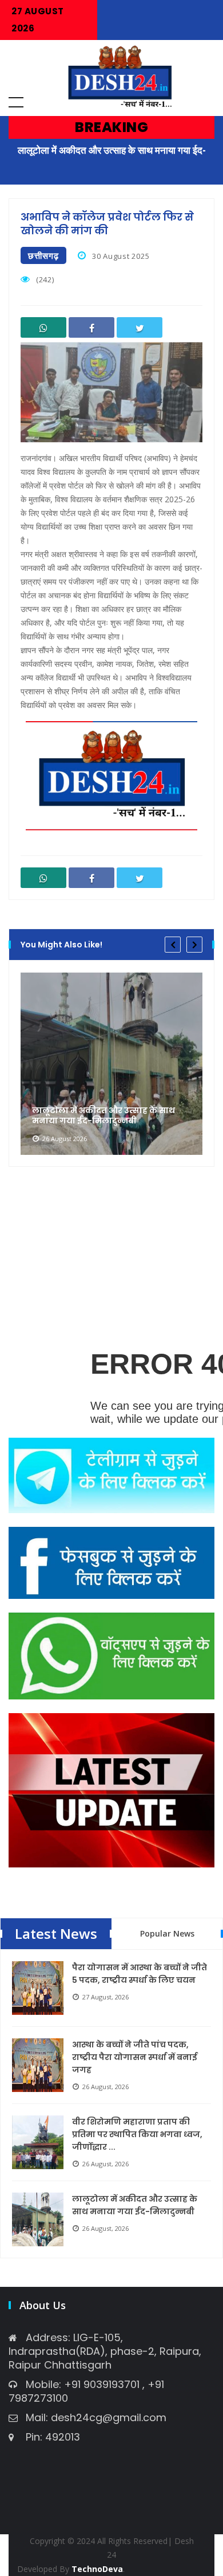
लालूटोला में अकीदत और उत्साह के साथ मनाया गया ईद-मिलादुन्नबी (103, 1115)
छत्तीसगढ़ (43, 255)
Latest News (56, 1933)
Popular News (167, 1933)
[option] (111, 1063)
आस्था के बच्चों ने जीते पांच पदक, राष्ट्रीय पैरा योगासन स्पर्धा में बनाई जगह (135, 2057)
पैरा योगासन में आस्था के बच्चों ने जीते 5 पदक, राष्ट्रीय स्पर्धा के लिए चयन (140, 1974)
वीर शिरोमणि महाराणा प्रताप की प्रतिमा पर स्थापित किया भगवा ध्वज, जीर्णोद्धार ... (137, 2134)
